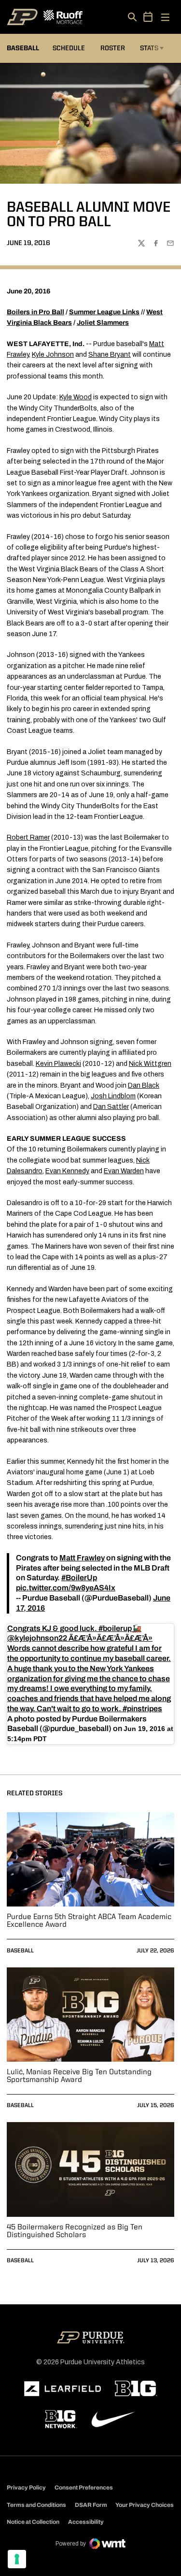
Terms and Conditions (36, 2505)
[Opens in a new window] (63, 2389)
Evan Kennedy (67, 1171)
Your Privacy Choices (145, 2505)
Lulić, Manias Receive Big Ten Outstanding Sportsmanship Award (79, 2076)
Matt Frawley (82, 1558)
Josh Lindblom (113, 1096)
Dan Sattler (111, 1107)
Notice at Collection (33, 2522)
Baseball (20, 1951)
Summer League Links (104, 312)
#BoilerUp (79, 1578)
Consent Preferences (84, 2488)
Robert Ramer (28, 837)
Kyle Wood (76, 397)
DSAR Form (91, 2505)
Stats (149, 48)
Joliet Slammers (103, 323)
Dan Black (144, 1085)
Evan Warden (124, 1171)
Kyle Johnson (53, 355)
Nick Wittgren (150, 1064)
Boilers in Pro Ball (35, 312)
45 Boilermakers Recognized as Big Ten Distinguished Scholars (75, 2231)
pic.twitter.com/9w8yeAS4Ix (66, 1588)
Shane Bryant (110, 355)
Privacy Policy (26, 2488)
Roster (113, 48)
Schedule (69, 48)
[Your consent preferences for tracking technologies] (17, 2559)
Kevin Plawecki (58, 1064)
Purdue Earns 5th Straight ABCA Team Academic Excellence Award (89, 1921)
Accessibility (86, 2522)
